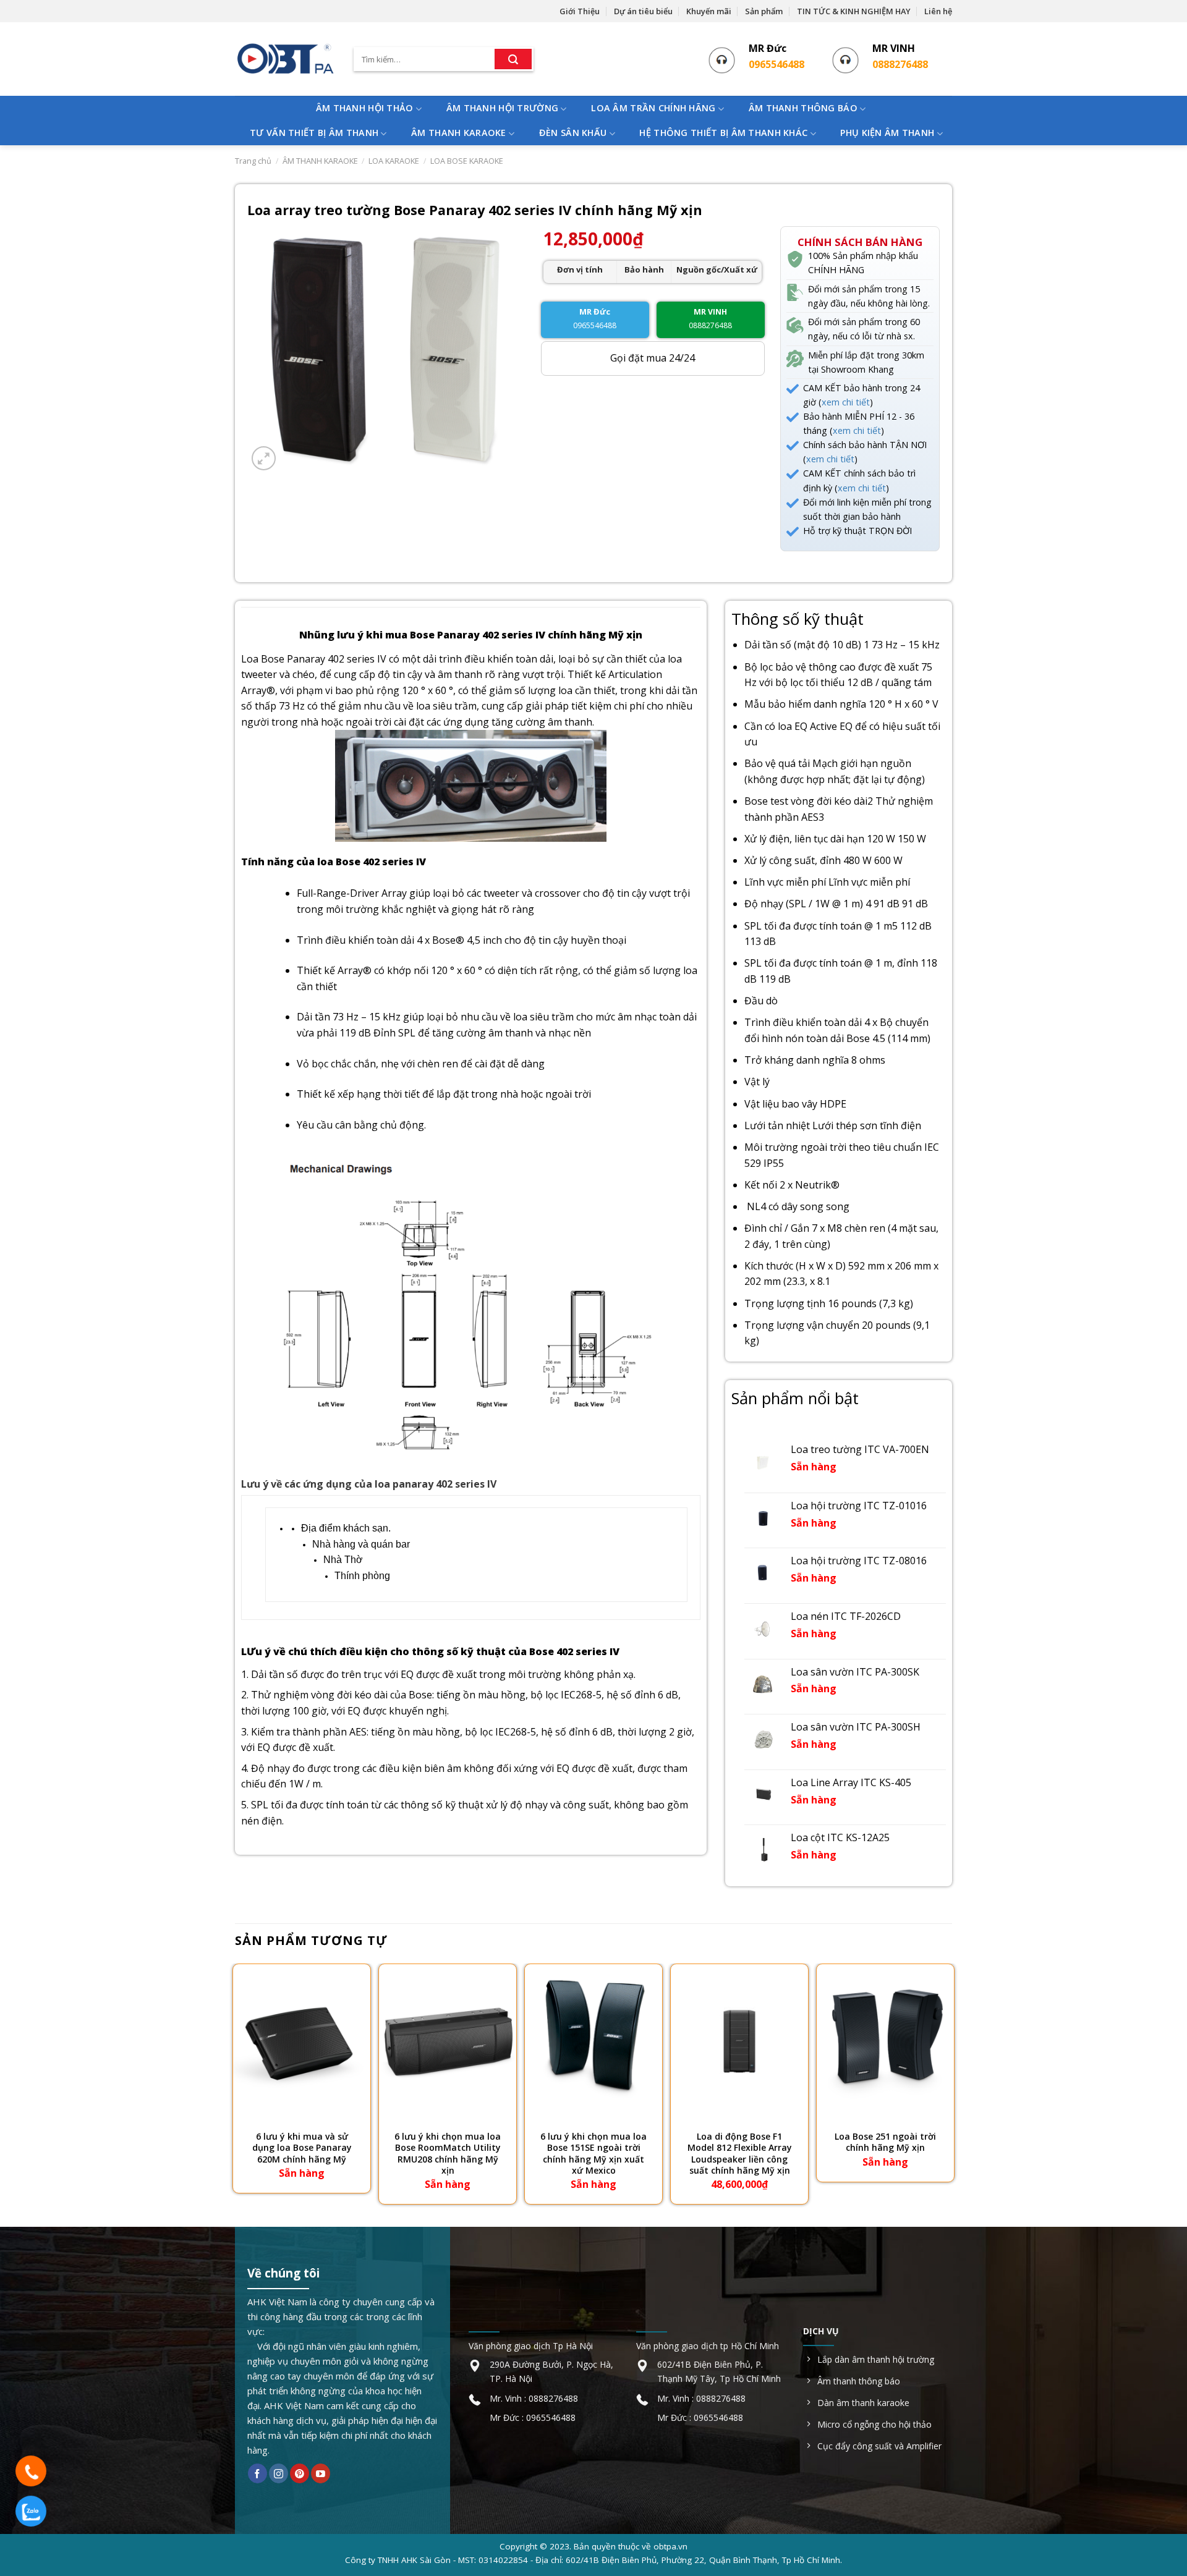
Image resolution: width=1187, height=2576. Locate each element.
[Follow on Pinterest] (300, 2473)
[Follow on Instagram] (279, 2473)
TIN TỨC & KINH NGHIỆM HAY (854, 11)
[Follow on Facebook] (257, 2473)
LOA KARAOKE (394, 161)
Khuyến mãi (709, 11)
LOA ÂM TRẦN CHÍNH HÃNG (653, 108)
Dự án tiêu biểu (643, 11)
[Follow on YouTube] (321, 2473)
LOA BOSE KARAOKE (467, 161)
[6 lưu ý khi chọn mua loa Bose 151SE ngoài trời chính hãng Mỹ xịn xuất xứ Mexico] (593, 2041)
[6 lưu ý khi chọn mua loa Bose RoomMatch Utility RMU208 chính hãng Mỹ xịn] (448, 2041)
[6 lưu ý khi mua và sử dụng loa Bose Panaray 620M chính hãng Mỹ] (302, 2041)
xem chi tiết (846, 402)
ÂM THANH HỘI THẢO (365, 108)
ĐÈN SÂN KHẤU (573, 133)
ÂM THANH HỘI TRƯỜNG (502, 108)
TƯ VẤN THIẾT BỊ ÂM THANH (314, 133)
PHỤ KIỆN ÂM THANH (887, 133)
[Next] (951, 2085)
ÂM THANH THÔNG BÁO (803, 108)
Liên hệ (938, 11)
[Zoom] (264, 458)
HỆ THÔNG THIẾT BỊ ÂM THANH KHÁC (723, 133)
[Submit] (513, 59)
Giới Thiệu (580, 11)
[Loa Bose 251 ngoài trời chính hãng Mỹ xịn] (885, 2041)
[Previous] (236, 2085)
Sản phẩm (764, 11)
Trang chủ (253, 161)
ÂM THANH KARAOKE (459, 133)
